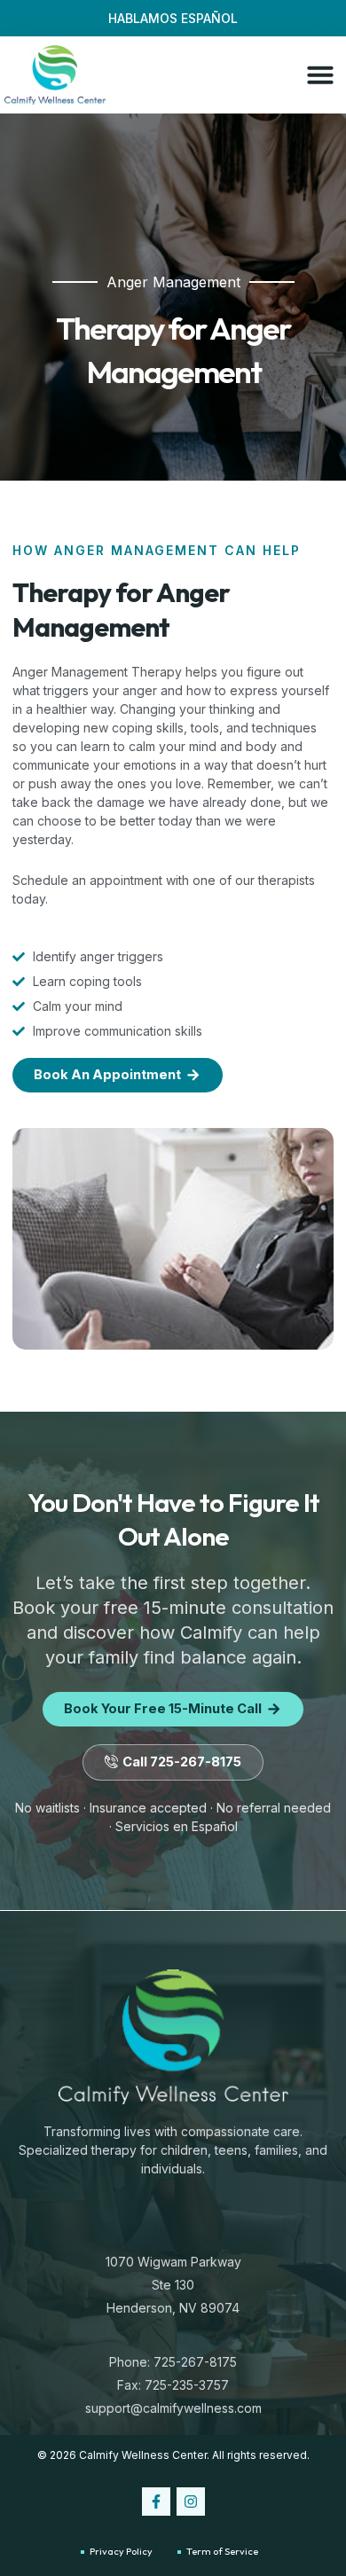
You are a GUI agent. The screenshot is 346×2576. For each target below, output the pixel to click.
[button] (320, 74)
